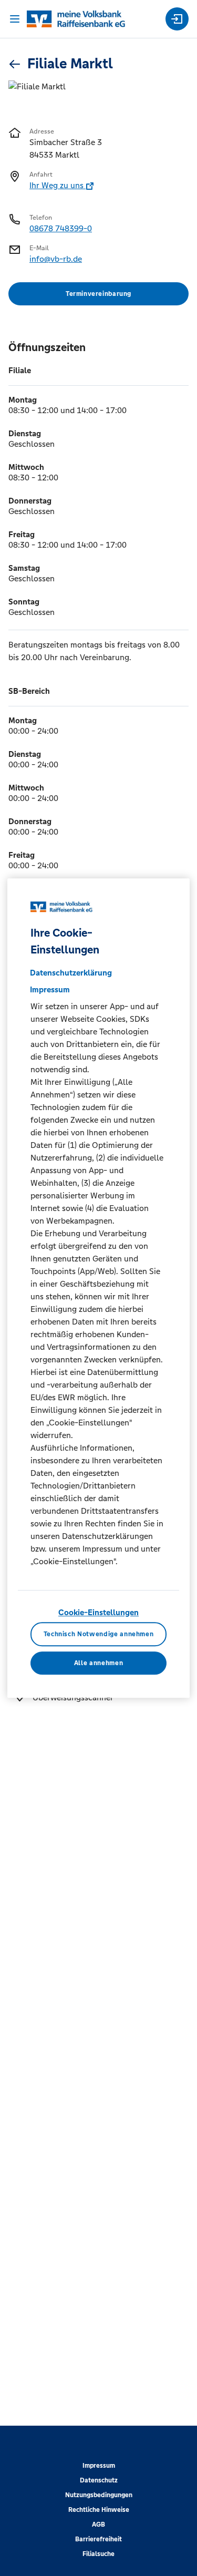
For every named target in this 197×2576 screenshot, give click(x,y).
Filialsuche (98, 2554)
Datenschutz (99, 2480)
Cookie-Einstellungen (98, 1612)
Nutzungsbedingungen (99, 2495)
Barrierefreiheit (98, 2539)
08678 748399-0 (61, 228)
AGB (98, 2524)
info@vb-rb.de (56, 259)
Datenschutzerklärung (71, 973)
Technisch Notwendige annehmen (99, 1634)
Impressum (99, 2466)
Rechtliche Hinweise (99, 2510)
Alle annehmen (98, 1663)
